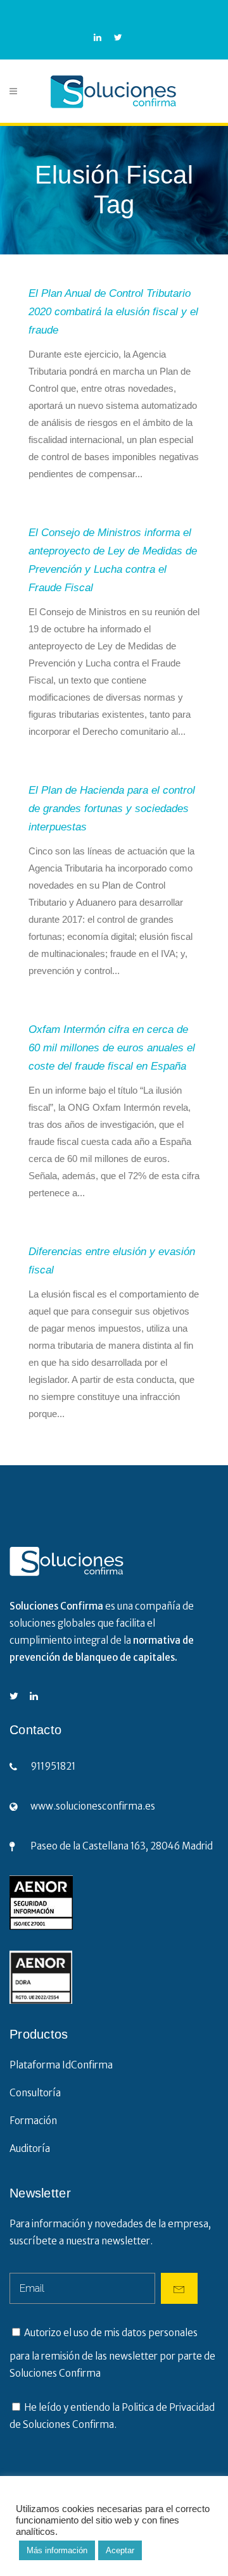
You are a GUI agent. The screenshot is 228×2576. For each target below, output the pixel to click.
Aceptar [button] (120, 2550)
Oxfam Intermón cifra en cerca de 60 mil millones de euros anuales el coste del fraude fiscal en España (112, 1048)
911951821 (53, 1766)
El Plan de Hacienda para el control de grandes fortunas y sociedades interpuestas (112, 809)
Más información (57, 2550)
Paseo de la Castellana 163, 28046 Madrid (122, 1846)
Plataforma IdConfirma (61, 2065)
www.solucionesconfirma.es (93, 1806)
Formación (33, 2121)
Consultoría (35, 2093)
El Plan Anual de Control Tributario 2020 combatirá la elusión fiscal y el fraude (113, 312)
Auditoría (30, 2148)
